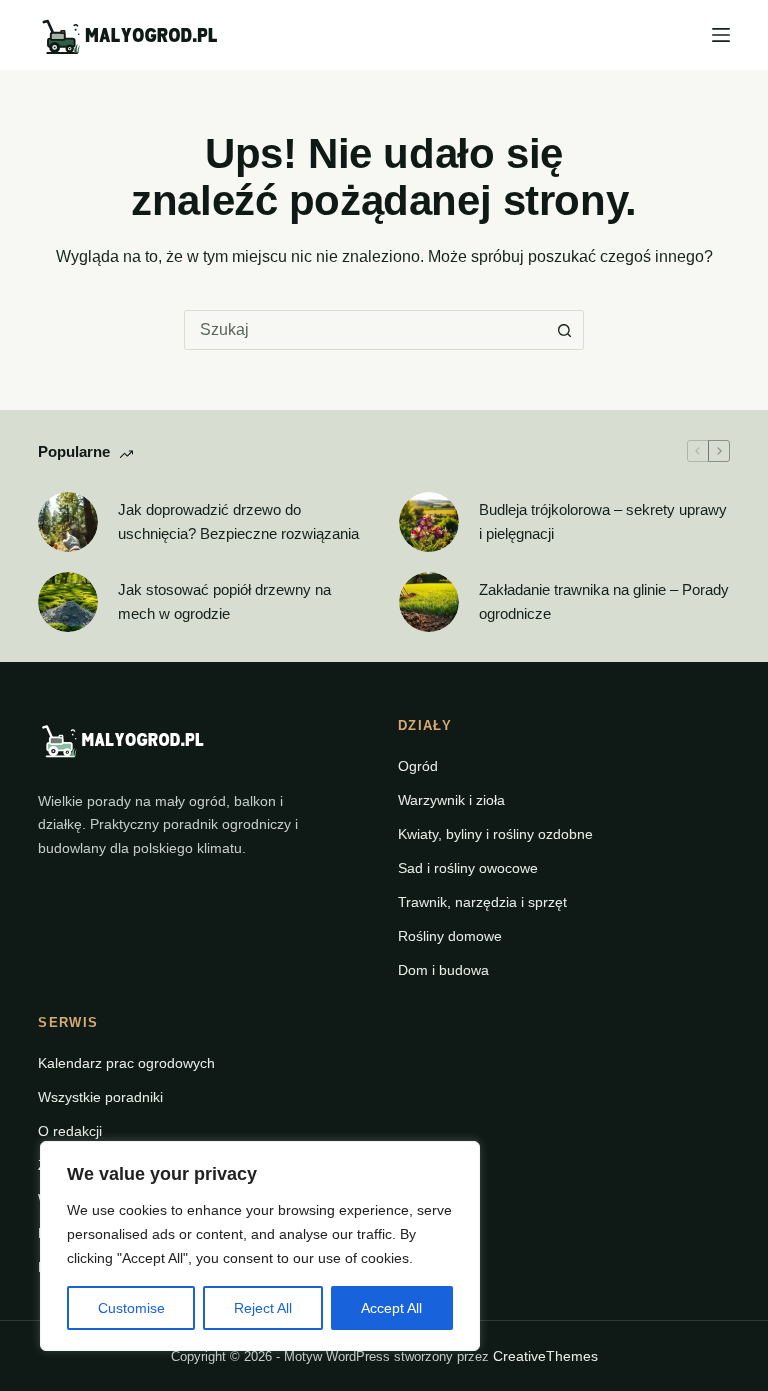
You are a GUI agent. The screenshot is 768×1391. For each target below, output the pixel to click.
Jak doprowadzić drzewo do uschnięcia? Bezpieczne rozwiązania (238, 522)
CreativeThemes (545, 1356)
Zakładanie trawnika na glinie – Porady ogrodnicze (604, 602)
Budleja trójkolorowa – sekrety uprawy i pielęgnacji (603, 522)
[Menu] (721, 35)
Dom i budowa (443, 970)
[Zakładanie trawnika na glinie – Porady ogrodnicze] (429, 602)
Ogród (418, 766)
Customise (131, 1308)
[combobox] (365, 330)
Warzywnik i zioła (451, 800)
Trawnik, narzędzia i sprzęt (482, 902)
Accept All (391, 1308)
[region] (260, 1246)
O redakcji (70, 1131)
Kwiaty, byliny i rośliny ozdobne (495, 834)
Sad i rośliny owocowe (468, 868)
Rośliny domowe (450, 936)
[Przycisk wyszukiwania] (564, 330)
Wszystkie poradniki (100, 1097)
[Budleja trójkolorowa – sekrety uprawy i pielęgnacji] (429, 522)
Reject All (263, 1308)
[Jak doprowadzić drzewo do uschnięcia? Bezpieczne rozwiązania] (68, 522)
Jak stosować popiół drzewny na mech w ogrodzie (224, 602)
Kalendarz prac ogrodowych (126, 1063)
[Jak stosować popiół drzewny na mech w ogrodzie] (68, 602)
